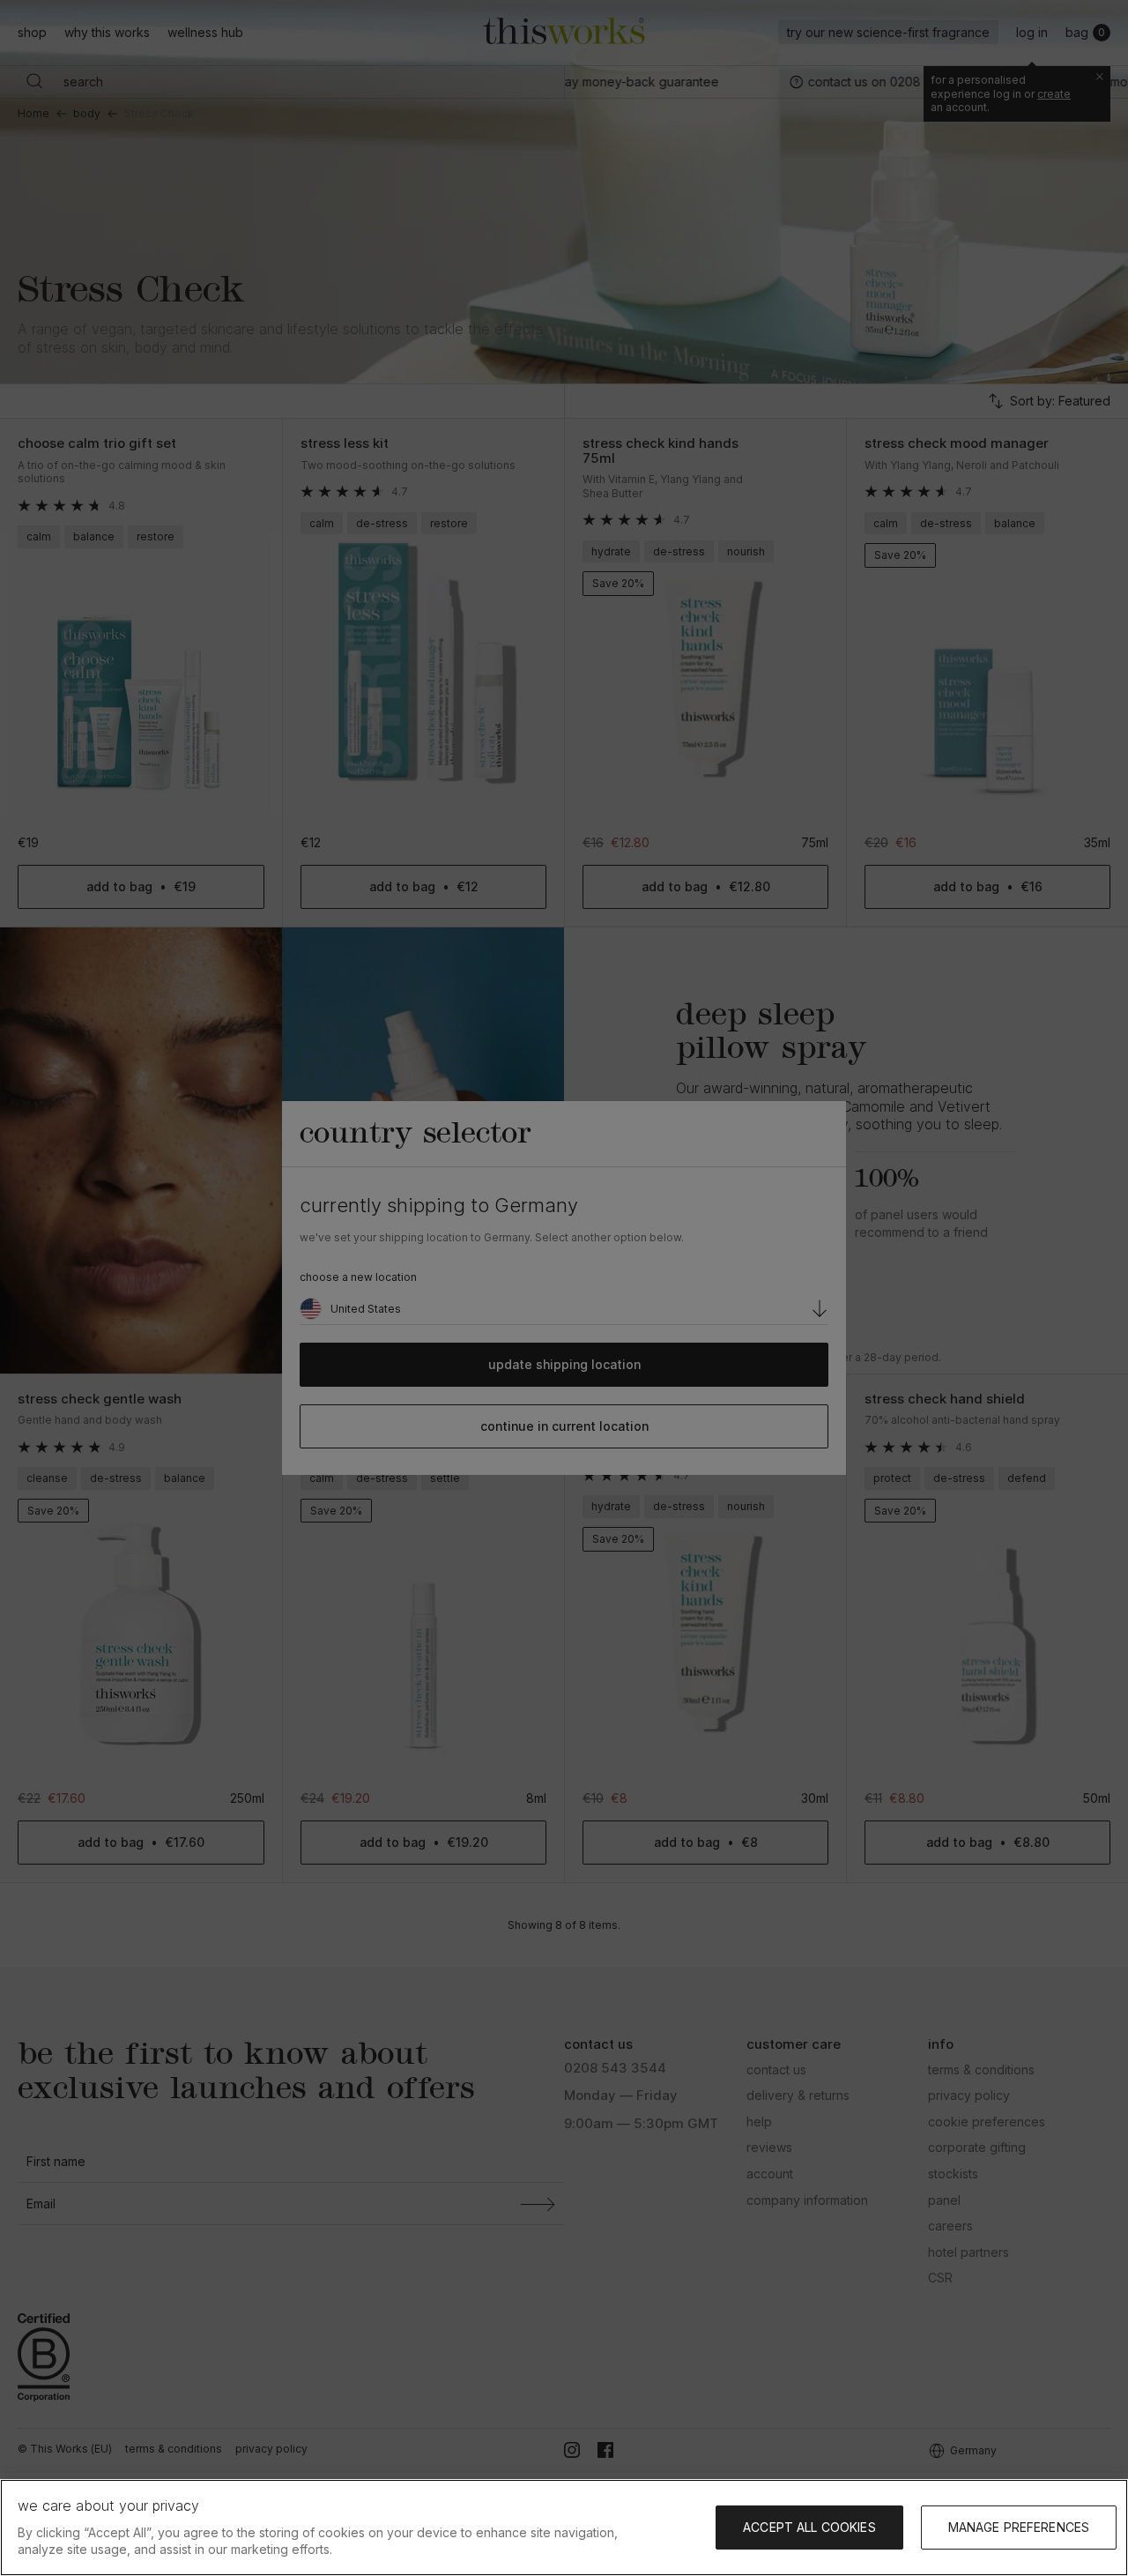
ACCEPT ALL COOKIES (809, 2527)
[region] (564, 2528)
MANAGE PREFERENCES (1019, 2527)
